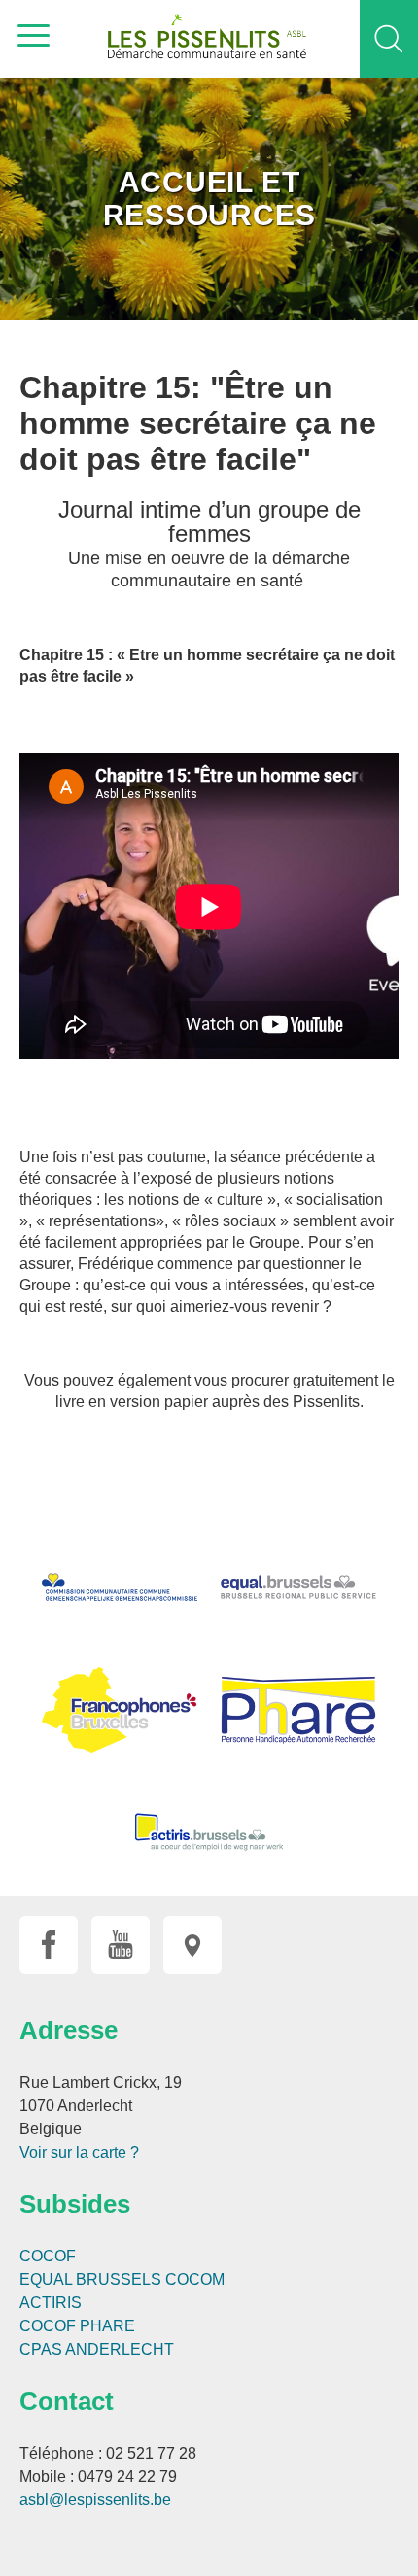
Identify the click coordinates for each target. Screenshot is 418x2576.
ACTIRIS (51, 2303)
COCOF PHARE (77, 2326)
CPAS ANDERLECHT (97, 2349)
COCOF (48, 2256)
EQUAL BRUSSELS (90, 2279)
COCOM (195, 2279)
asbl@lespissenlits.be (95, 2500)
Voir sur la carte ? (79, 2152)
